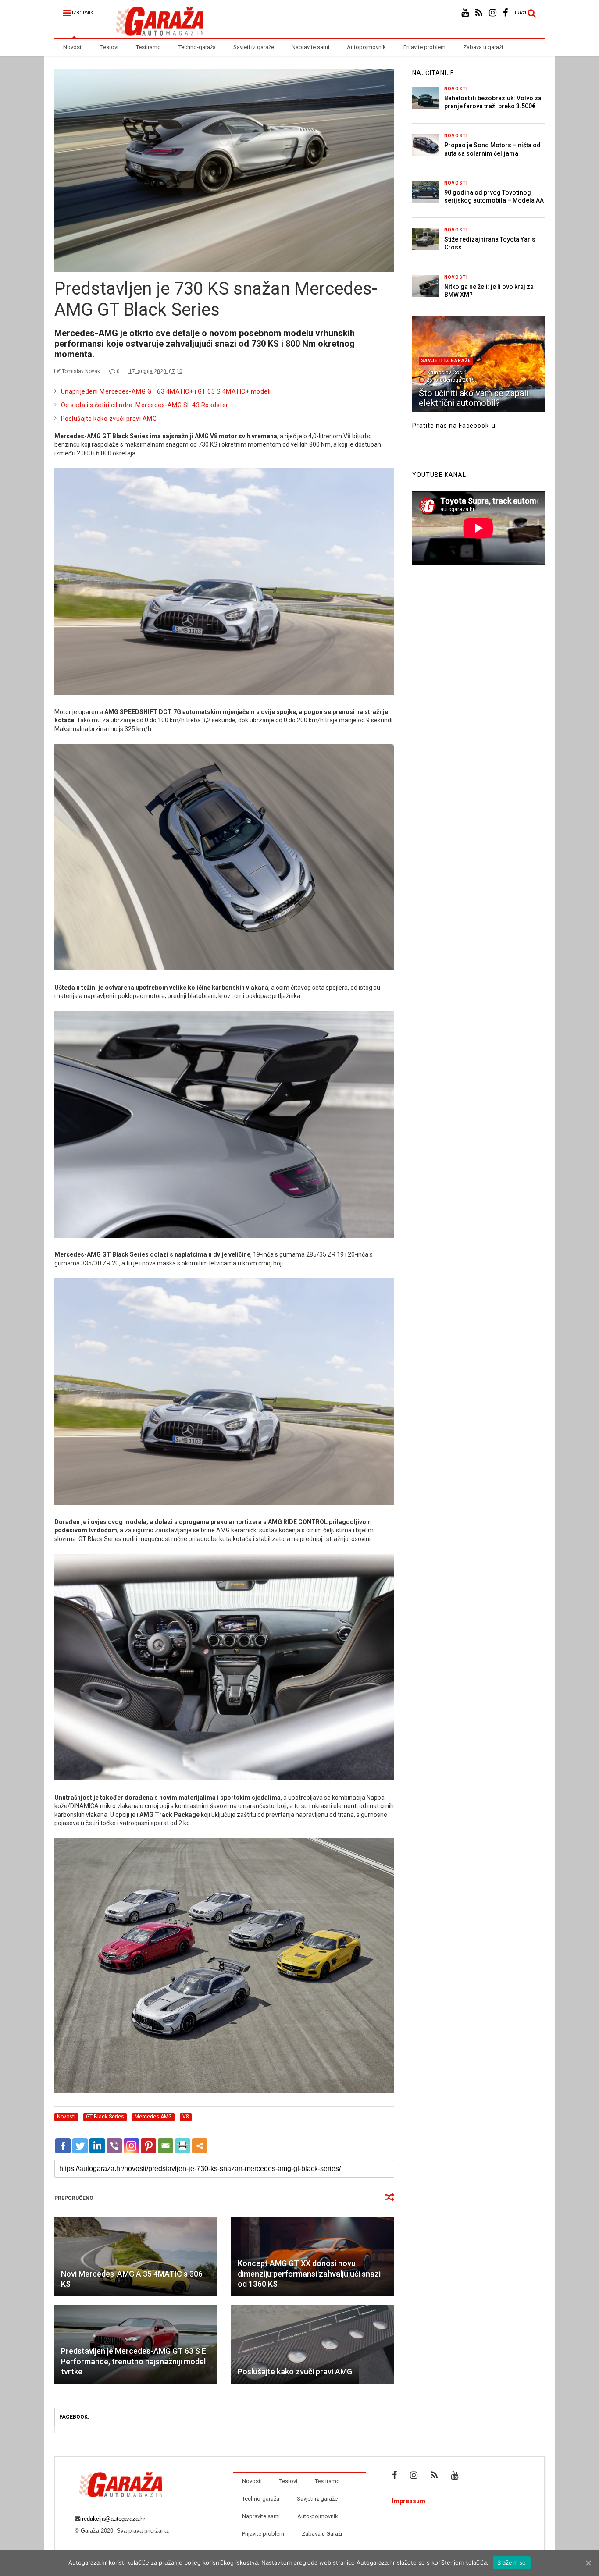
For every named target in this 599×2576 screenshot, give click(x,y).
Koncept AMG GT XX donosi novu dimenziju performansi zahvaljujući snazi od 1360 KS (309, 2274)
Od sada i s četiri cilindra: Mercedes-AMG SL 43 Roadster (145, 405)
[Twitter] (80, 2146)
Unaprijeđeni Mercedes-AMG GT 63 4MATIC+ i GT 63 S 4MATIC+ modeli (166, 391)
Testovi (109, 47)
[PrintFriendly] (183, 2146)
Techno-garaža (197, 47)
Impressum (409, 2501)
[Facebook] (63, 2146)
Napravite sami (310, 47)
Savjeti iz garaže (254, 47)
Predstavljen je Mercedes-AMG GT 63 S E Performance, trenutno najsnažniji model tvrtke (134, 2361)
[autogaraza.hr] (153, 32)
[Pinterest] (148, 2146)
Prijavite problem (424, 47)
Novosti (73, 47)
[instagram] (493, 13)
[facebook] (505, 13)
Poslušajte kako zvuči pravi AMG (109, 419)
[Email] (166, 2146)
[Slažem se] (588, 2563)
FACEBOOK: (75, 2417)
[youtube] (465, 13)
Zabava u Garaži (322, 2534)
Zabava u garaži (483, 47)
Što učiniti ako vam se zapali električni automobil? (474, 398)
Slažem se (512, 2562)
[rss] (479, 13)
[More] (200, 2146)
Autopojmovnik (366, 47)
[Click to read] (136, 2256)
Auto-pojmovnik (318, 2516)
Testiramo (148, 47)
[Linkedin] (97, 2146)
